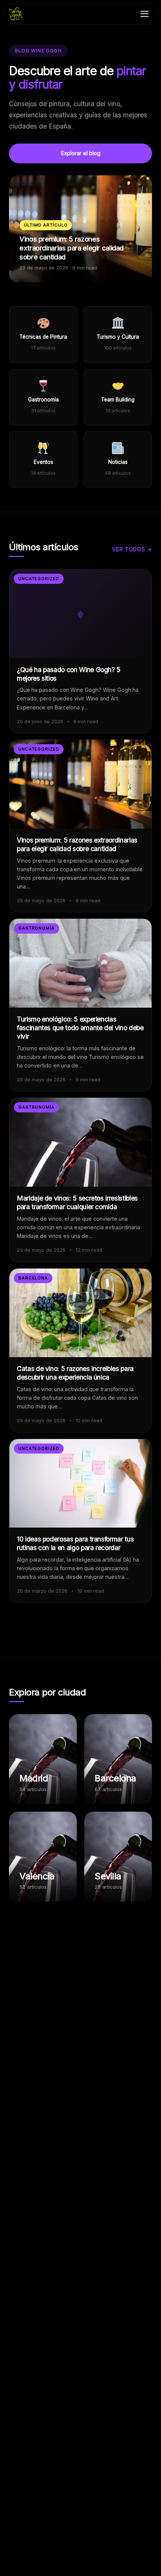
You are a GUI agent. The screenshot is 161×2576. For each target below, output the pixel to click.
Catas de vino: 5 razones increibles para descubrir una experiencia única (75, 1373)
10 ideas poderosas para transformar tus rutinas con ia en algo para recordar (75, 1543)
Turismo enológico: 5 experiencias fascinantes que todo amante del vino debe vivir (80, 1028)
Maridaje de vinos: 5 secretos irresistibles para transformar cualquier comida (77, 1202)
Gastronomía (37, 928)
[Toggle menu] (145, 14)
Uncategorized (39, 579)
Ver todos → (132, 549)
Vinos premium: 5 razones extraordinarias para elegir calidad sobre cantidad (77, 844)
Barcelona (33, 1278)
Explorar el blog (81, 153)
